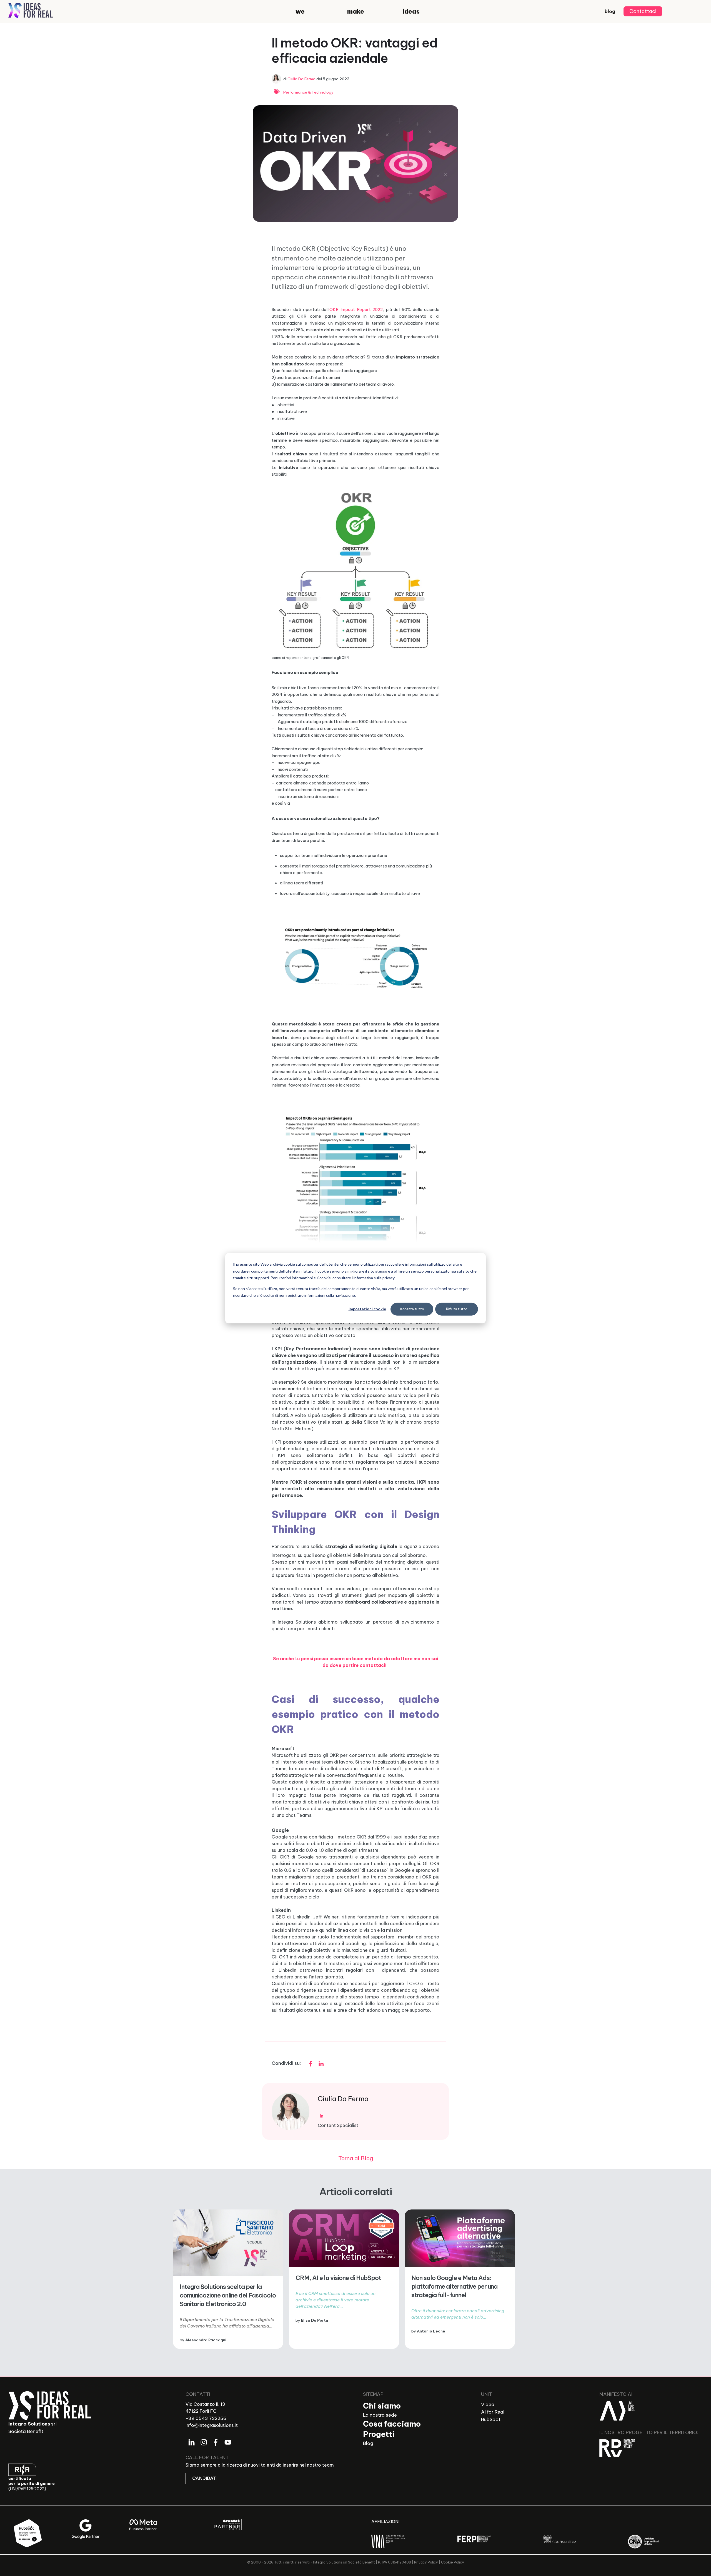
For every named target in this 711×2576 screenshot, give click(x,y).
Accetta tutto (412, 1309)
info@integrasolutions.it (212, 2425)
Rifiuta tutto (457, 1309)
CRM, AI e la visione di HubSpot (338, 2278)
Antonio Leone (431, 2331)
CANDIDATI (205, 2478)
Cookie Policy (453, 2562)
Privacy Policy (426, 2562)
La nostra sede (380, 2415)
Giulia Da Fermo (301, 79)
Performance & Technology (308, 92)
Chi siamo (382, 2406)
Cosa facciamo (392, 2424)
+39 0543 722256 (206, 2418)
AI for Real (493, 2412)
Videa (488, 2404)
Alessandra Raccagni (206, 2340)
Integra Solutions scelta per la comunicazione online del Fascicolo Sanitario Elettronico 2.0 (228, 2295)
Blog (368, 2443)
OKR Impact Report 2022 (356, 309)
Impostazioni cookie (367, 1309)
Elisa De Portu (315, 2320)
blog (610, 11)
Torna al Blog (356, 2158)
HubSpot (491, 2419)
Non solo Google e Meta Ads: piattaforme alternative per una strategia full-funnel (454, 2286)
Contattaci (643, 11)
